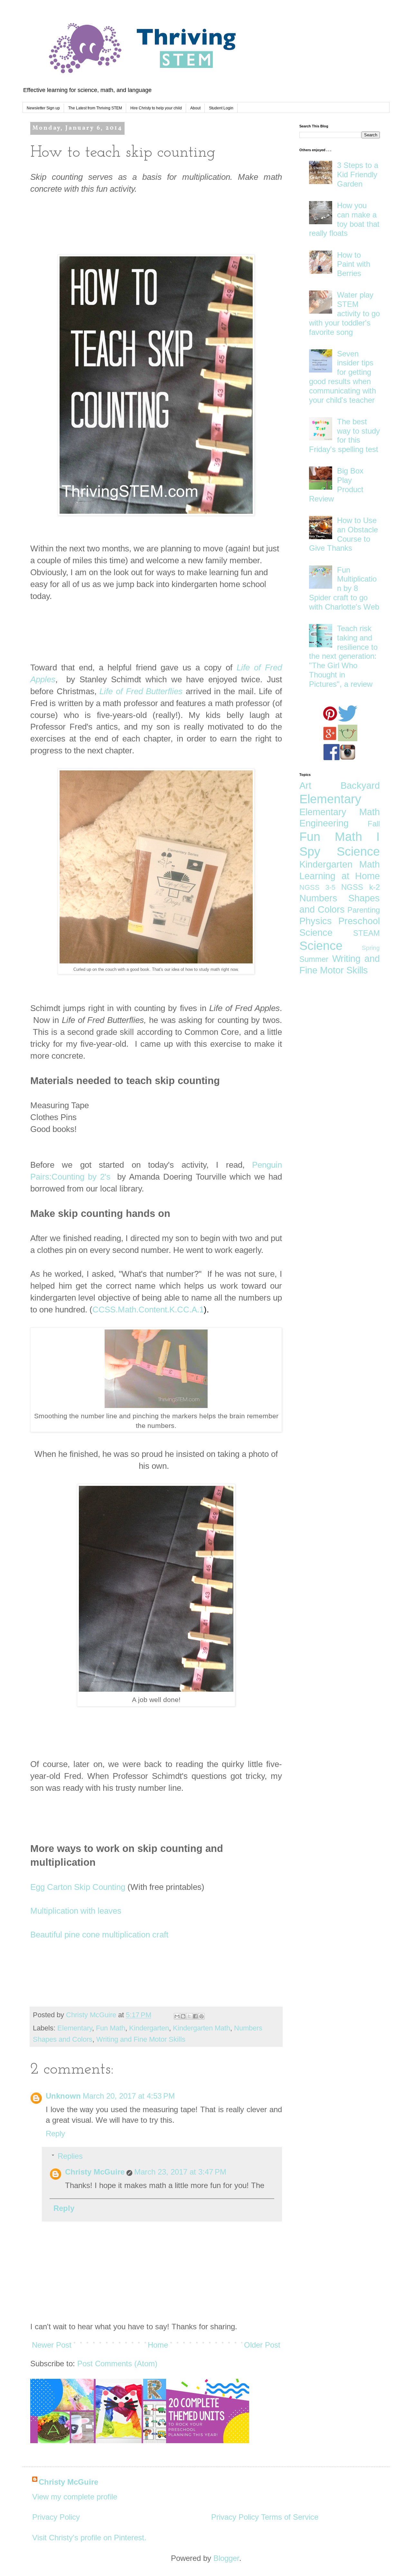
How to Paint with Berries (354, 264)
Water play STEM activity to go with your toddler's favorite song (344, 313)
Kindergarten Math (201, 2028)
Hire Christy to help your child (156, 108)
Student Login (221, 108)
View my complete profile (75, 2497)
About (195, 108)
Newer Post (52, 2345)
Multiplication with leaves (76, 1911)
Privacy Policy (56, 2517)
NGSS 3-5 (317, 887)
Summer (314, 959)
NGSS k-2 (360, 887)
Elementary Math (340, 812)
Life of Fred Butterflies (141, 691)
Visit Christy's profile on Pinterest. (89, 2538)
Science (321, 946)
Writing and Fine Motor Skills (141, 2039)
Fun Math (111, 2028)
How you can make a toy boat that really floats (344, 219)
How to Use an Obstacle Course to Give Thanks (343, 534)
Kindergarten (149, 2028)
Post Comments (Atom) (117, 2364)
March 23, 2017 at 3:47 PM (180, 2172)
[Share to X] (189, 2016)
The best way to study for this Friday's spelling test (344, 435)
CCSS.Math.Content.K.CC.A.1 (148, 1310)
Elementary (75, 2028)
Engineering (324, 823)
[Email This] (177, 2016)
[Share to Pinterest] (201, 2016)
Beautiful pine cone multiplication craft (99, 1935)
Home (158, 2345)
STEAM (366, 933)
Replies (70, 2156)
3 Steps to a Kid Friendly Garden (358, 175)
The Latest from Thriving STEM (95, 108)
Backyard (360, 786)
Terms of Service (290, 2517)
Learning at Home (340, 876)
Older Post (262, 2345)
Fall (374, 824)
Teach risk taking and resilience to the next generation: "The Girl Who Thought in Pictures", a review (343, 656)
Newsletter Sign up (43, 108)
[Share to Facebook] (195, 2016)
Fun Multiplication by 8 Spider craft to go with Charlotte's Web (344, 588)
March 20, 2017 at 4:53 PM (129, 2096)
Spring (371, 948)
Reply (55, 2134)
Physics (316, 921)
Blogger (226, 2558)
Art (305, 786)
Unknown (63, 2096)
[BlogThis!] (183, 2016)
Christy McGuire (95, 2172)
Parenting (364, 910)
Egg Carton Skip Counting (78, 1887)
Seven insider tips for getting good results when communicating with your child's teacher (342, 377)
